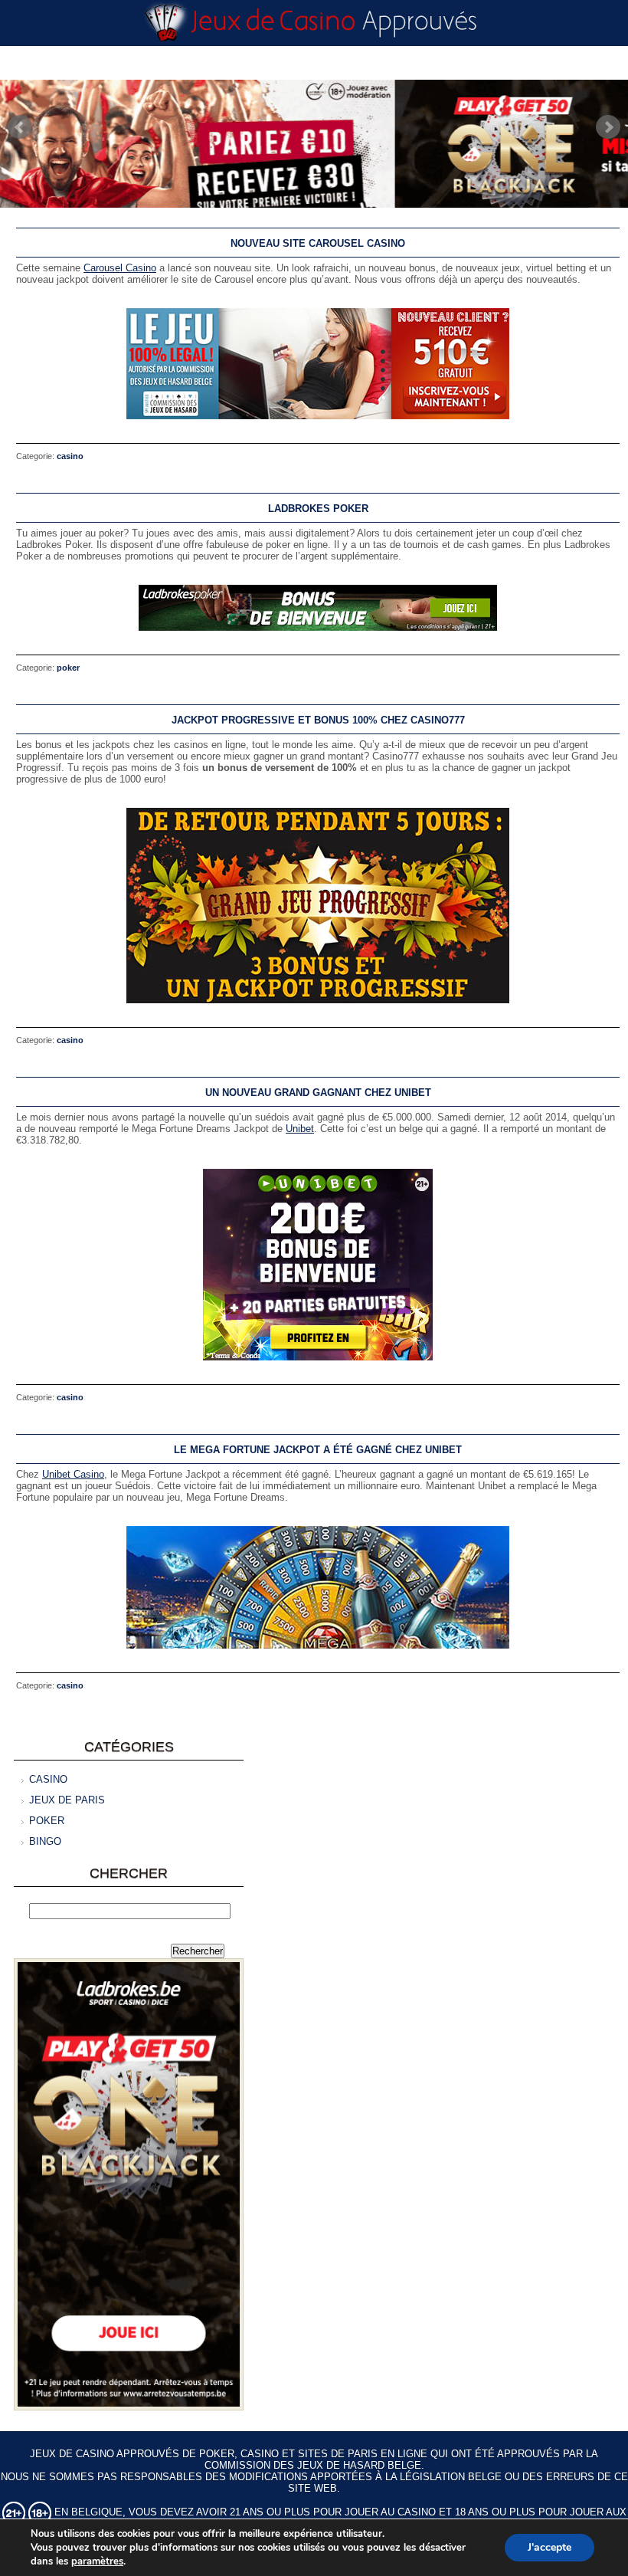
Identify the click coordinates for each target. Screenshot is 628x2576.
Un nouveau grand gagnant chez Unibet (318, 1093)
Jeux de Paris (67, 1800)
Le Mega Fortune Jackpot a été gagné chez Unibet (318, 1450)
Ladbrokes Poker (318, 509)
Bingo (45, 1841)
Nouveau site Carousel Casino (318, 243)
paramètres (97, 2561)
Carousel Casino (120, 268)
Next (608, 127)
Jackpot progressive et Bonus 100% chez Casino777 (318, 720)
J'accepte (549, 2547)
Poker (68, 668)
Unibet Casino (73, 1474)
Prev (20, 127)
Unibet (300, 1129)
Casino (70, 456)
